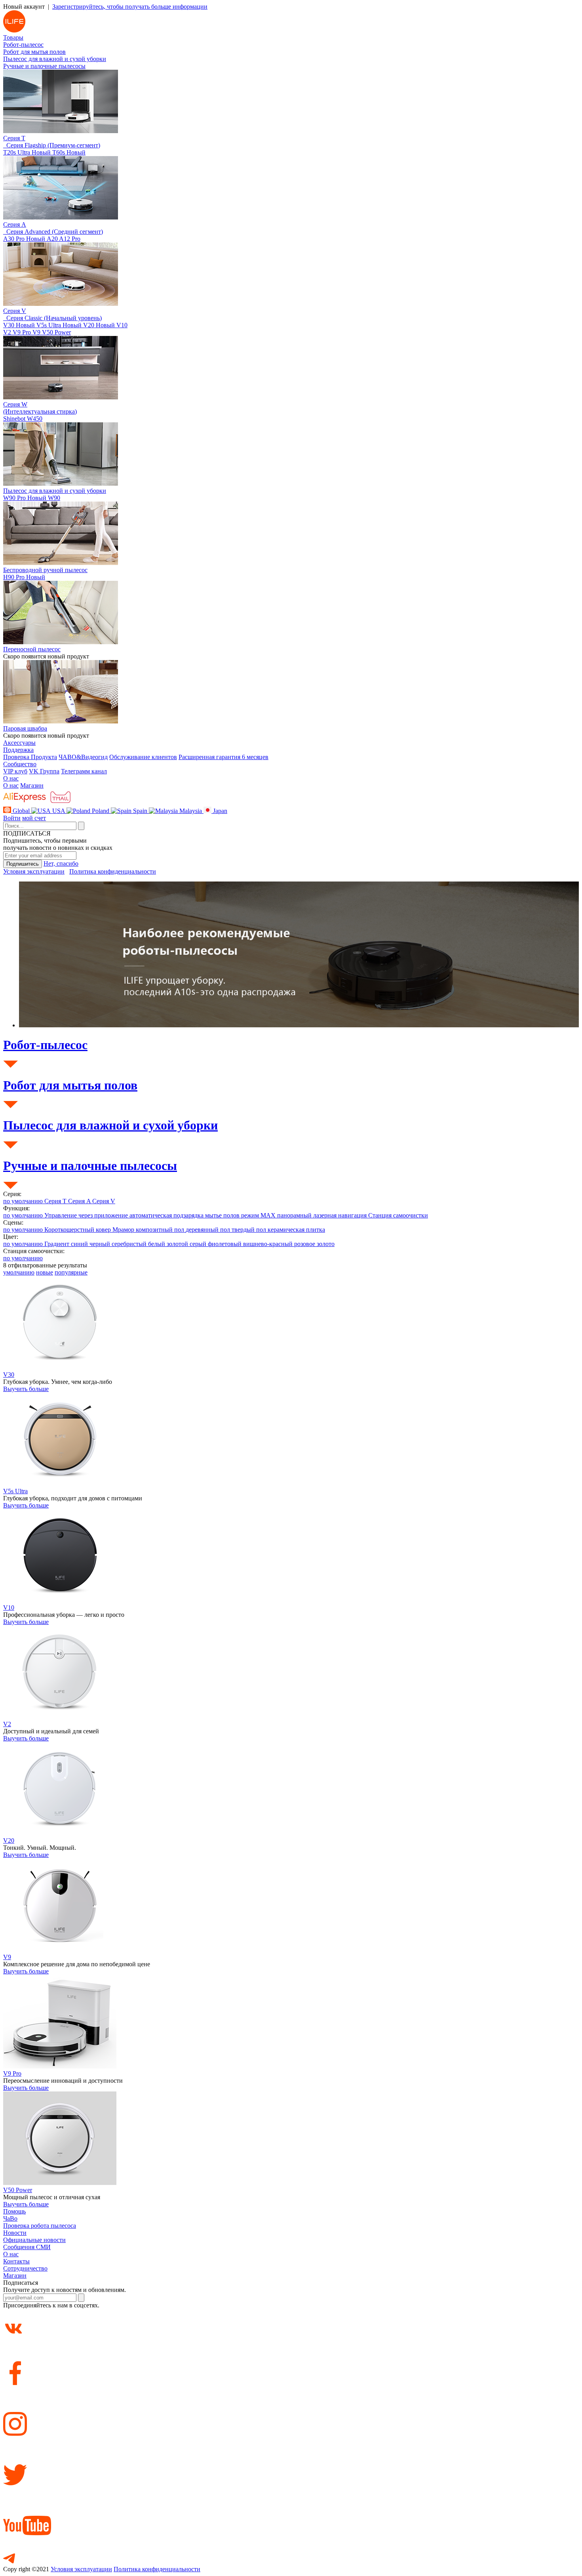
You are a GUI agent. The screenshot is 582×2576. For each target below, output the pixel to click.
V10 (122, 325)
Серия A (80, 1201)
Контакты (16, 2261)
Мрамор (124, 1230)
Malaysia (191, 811)
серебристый (130, 1244)
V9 (37, 332)
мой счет (34, 818)
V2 (8, 332)
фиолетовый (225, 1244)
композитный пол (161, 1230)
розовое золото (314, 1244)
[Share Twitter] (291, 2463)
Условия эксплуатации (34, 871)
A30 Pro (24, 239)
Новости (15, 2233)
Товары (13, 37)
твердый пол (250, 1230)
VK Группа (44, 771)
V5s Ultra (59, 325)
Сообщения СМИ (27, 2247)
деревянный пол (209, 1230)
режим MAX (259, 1215)
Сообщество (20, 764)
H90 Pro (24, 577)
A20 (53, 239)
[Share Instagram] (291, 2412)
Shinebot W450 (23, 419)
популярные (71, 1272)
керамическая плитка (296, 1230)
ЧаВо (10, 2218)
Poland (101, 811)
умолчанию (19, 1272)
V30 (19, 325)
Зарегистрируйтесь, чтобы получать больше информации (130, 7)
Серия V (104, 1201)
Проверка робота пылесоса (40, 2226)
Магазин (32, 785)
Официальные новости (34, 2240)
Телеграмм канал (84, 771)
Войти (12, 818)
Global (21, 811)
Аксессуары (19, 743)
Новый (41, 152)
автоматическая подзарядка (167, 1215)
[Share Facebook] (291, 2361)
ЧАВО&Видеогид (83, 757)
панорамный (295, 1215)
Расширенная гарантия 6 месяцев (223, 757)
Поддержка (18, 750)
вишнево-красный (269, 1244)
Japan (219, 811)
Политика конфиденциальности (113, 871)
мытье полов (223, 1215)
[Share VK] (291, 2322)
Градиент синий (67, 1244)
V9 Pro (23, 332)
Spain (140, 811)
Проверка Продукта (30, 757)
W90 (54, 498)
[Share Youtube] (291, 2513)
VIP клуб (15, 771)
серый (199, 1244)
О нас (11, 778)
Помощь (14, 2211)
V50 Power (56, 332)
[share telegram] (291, 2552)
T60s (69, 152)
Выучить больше (26, 1389)
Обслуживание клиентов (143, 757)
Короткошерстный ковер (78, 1230)
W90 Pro (25, 498)
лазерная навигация (341, 1215)
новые (45, 1272)
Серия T (56, 1201)
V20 (99, 325)
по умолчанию (24, 1201)
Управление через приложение (87, 1215)
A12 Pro (70, 239)
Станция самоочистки (398, 1215)
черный (101, 1244)
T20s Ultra (27, 152)
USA (59, 811)
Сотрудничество (25, 2268)
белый (157, 1244)
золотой (178, 1244)
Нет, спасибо (61, 863)
